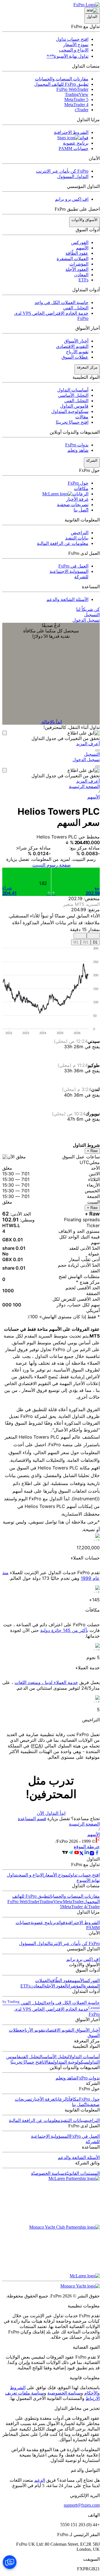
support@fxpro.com (82, 2505)
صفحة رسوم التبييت (52, 865)
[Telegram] (71, 1854)
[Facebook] (97, 1854)
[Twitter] (82, 1854)
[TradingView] (65, 1854)
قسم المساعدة (32, 1819)
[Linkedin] (87, 1854)
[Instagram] (92, 1854)
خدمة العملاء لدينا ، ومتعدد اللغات (46, 1682)
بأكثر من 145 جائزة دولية (64, 1630)
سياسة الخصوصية (64, 2393)
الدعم (40, 2480)
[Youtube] (76, 1854)
